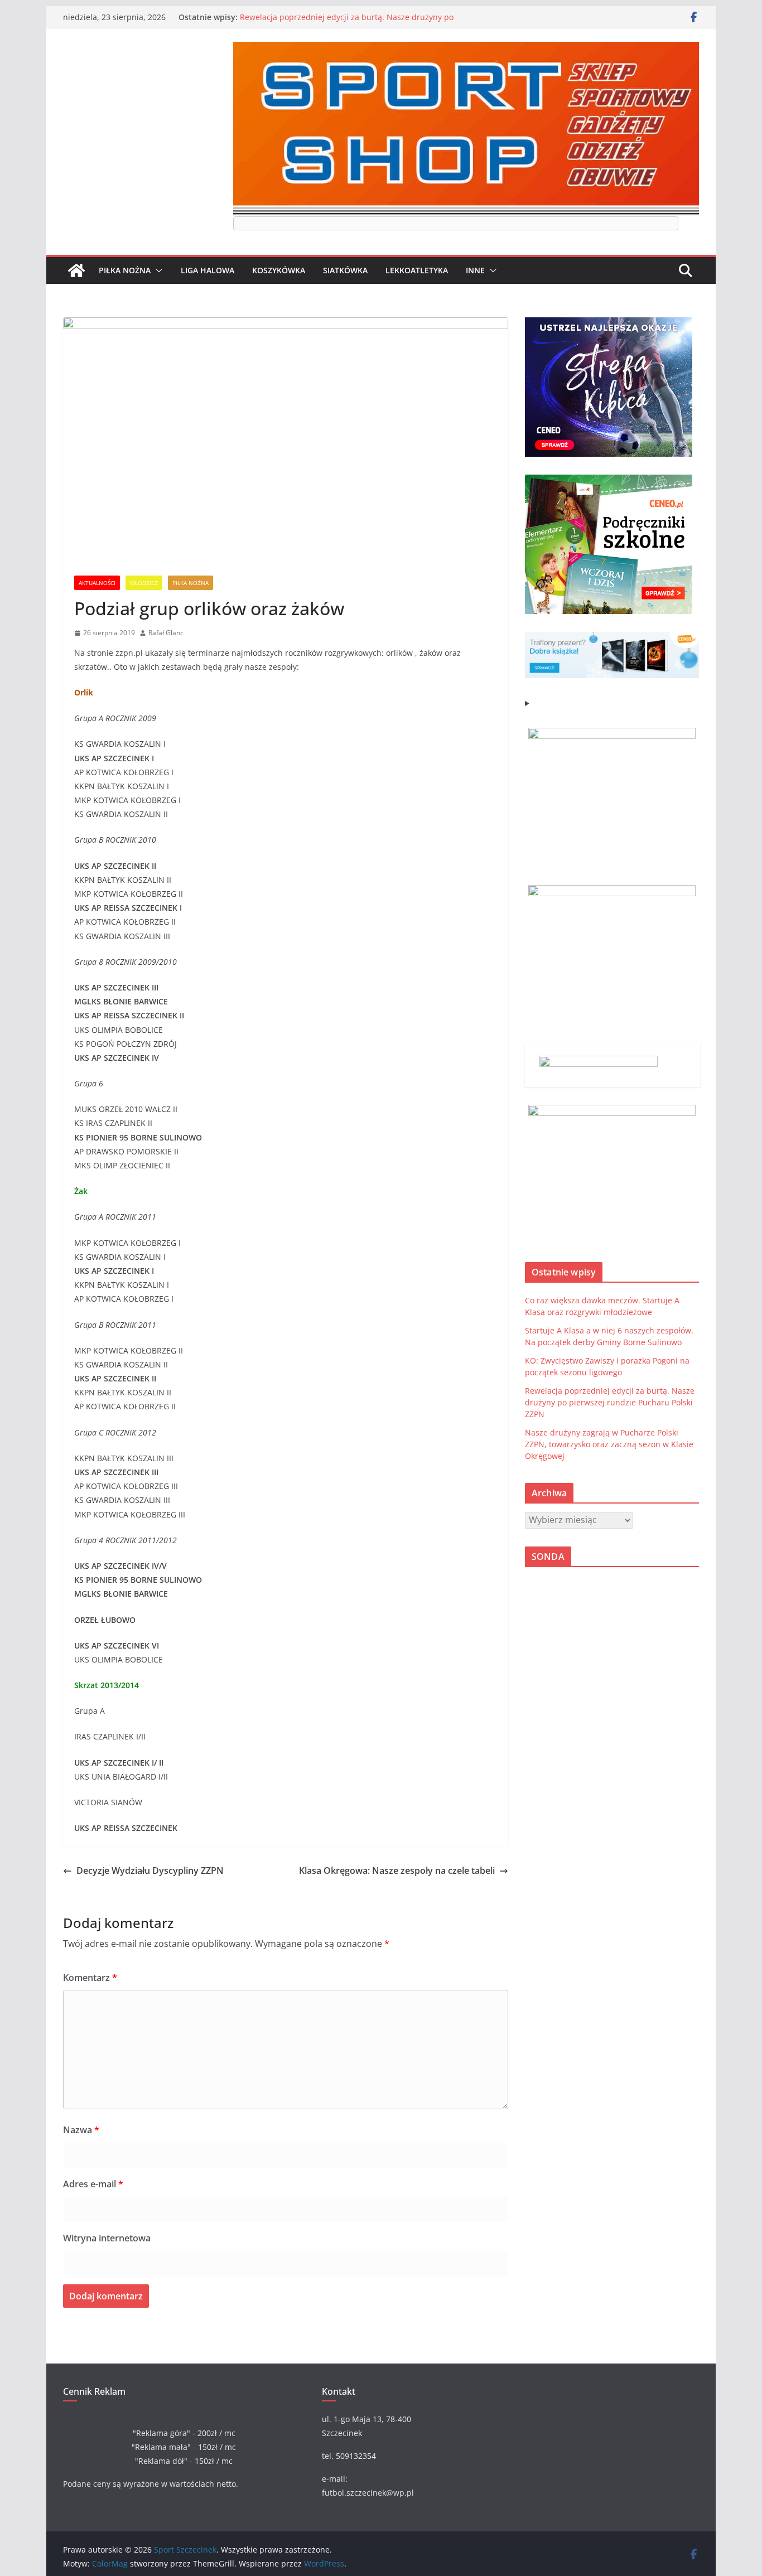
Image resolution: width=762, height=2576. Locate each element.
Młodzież (144, 583)
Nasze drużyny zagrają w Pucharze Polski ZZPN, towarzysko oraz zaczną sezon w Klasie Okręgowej (609, 1444)
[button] (157, 270)
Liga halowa (208, 270)
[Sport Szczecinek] (76, 270)
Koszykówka (279, 270)
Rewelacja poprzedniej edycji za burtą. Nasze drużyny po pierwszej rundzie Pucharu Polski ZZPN (347, 23)
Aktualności (97, 583)
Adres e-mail (93, 2184)
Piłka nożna (125, 270)
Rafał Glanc (166, 633)
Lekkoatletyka (417, 270)
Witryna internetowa (107, 2238)
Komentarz (90, 1978)
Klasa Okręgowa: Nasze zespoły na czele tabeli (397, 1871)
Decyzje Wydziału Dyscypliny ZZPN (150, 1871)
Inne (475, 270)
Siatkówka (345, 270)
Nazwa (81, 2130)
